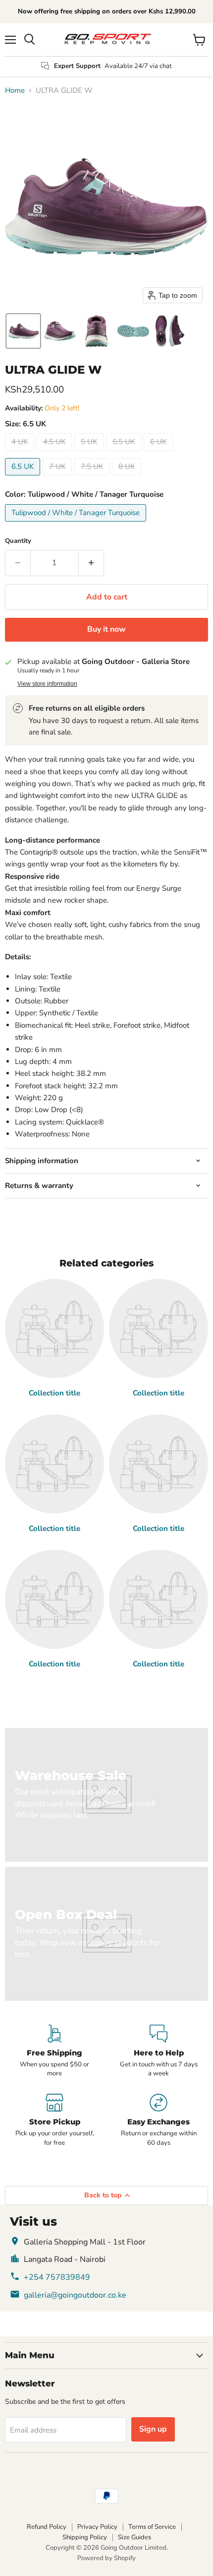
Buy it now (106, 629)
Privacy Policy (97, 2527)
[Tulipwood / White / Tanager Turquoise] (77, 524)
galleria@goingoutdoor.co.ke (75, 2295)
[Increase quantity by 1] (91, 563)
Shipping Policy (85, 2537)
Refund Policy (47, 2527)
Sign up (153, 2429)
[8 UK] (128, 478)
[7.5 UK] (93, 478)
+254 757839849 (57, 2277)
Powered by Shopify (106, 2558)
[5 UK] (90, 454)
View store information (47, 684)
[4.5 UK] (55, 454)
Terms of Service (152, 2527)
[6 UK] (160, 454)
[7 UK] (58, 478)
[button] (23, 331)
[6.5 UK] (24, 478)
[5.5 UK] (125, 454)
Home (15, 91)
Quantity (18, 541)
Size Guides (134, 2537)
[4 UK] (21, 454)
